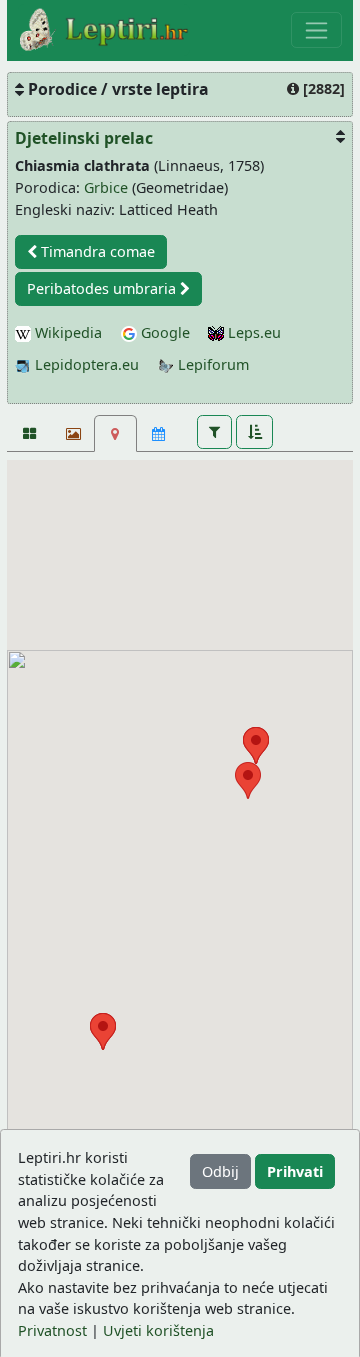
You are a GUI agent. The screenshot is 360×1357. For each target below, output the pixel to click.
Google (163, 332)
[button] (214, 432)
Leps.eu (252, 332)
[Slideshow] (71, 434)
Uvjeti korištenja (158, 1330)
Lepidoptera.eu (85, 364)
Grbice (106, 187)
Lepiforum (211, 364)
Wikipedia (66, 332)
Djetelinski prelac (84, 138)
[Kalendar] (158, 434)
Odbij (220, 1171)
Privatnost (52, 1330)
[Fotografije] (28, 434)
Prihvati (295, 1171)
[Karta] (115, 434)
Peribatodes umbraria (103, 288)
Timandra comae (96, 251)
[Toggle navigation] (316, 30)
